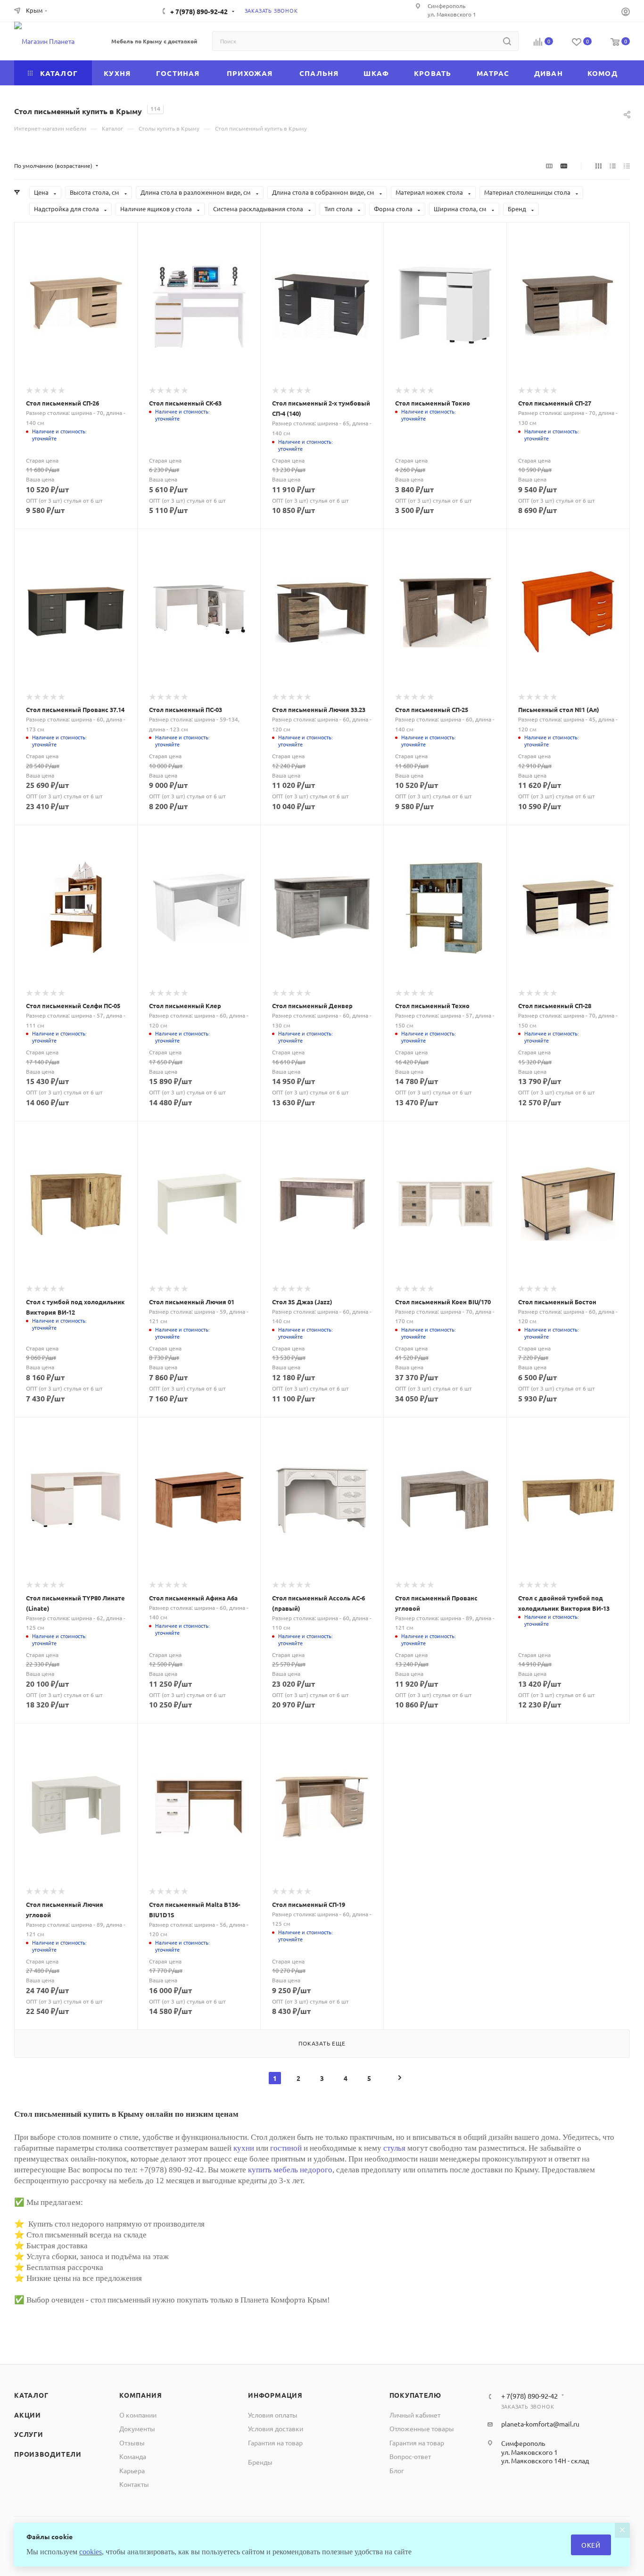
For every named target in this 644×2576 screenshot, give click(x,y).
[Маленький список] (549, 166)
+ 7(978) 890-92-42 (199, 11)
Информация (275, 2395)
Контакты (134, 2484)
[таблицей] (627, 166)
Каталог (31, 2395)
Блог (397, 2470)
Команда (133, 2456)
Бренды (260, 2462)
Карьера (132, 2470)
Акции (28, 2415)
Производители (48, 2454)
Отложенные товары (422, 2428)
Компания (140, 2395)
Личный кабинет (415, 2415)
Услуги (29, 2434)
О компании (138, 2415)
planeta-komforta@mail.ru (540, 2424)
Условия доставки (276, 2428)
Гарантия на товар (275, 2443)
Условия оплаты (273, 2415)
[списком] (613, 166)
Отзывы (132, 2443)
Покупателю (415, 2395)
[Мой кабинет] (626, 12)
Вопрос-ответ (410, 2456)
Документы (137, 2428)
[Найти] (507, 41)
